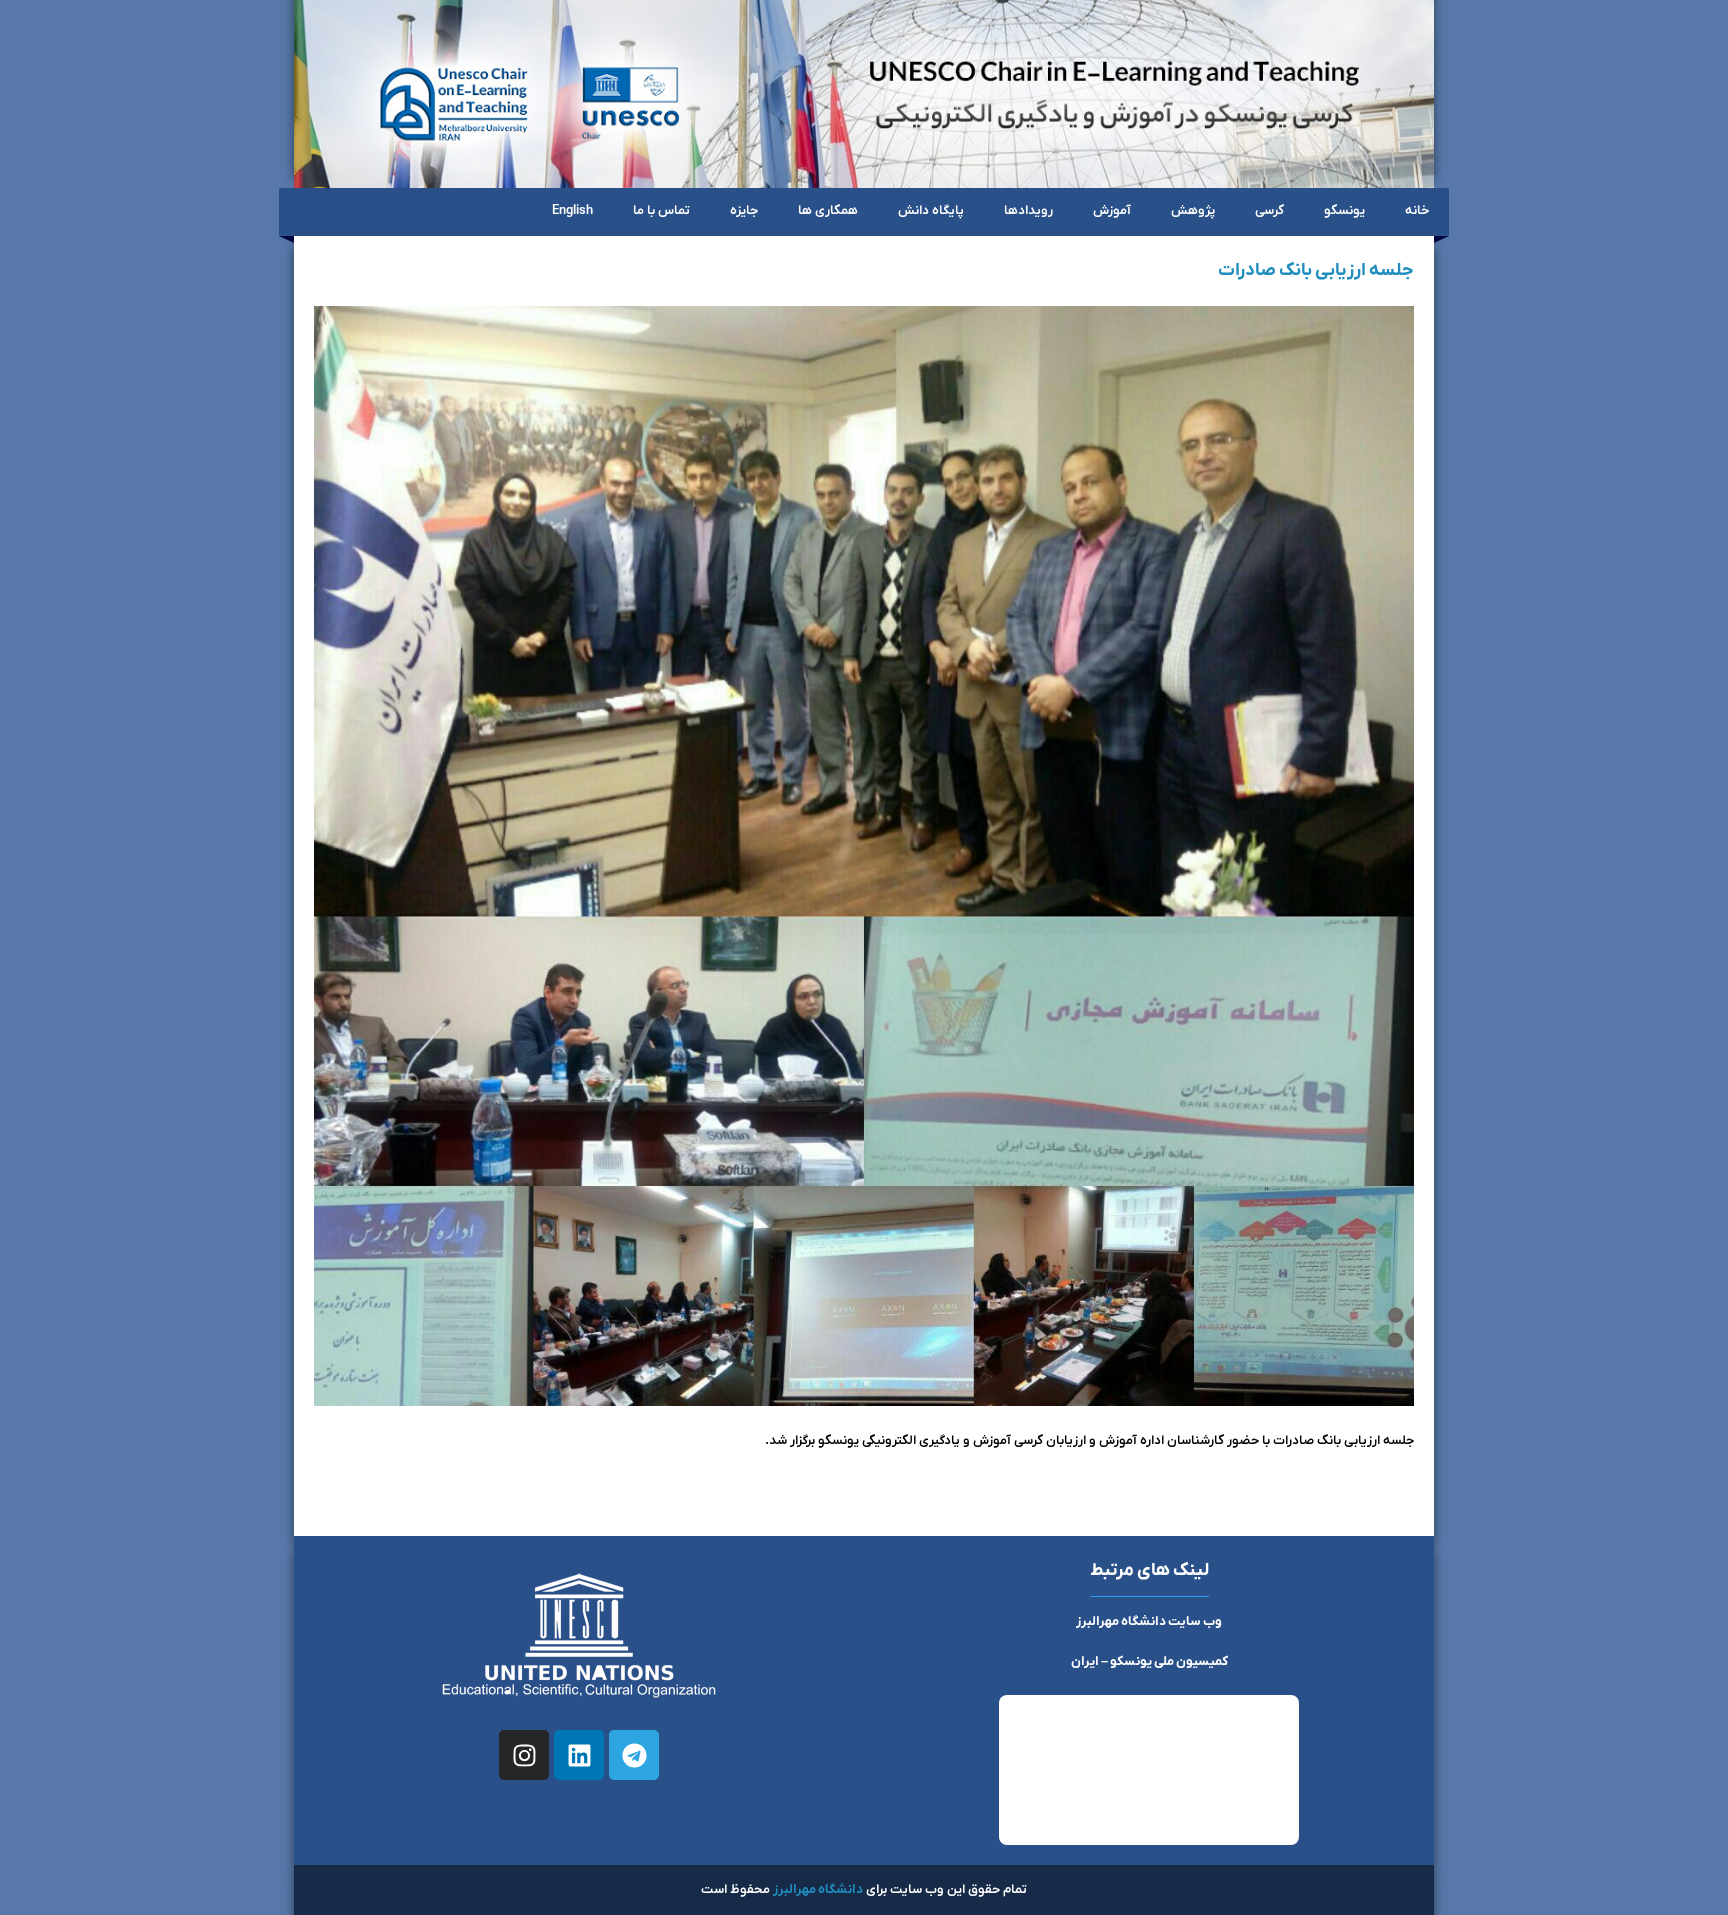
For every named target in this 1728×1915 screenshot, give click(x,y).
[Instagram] (524, 1755)
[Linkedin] (579, 1755)
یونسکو (1344, 210)
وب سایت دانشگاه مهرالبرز (1149, 1621)
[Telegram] (634, 1755)
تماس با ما (661, 210)
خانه (1417, 210)
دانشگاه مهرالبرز (818, 1889)
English (572, 210)
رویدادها (1028, 210)
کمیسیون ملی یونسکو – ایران (1149, 1661)
